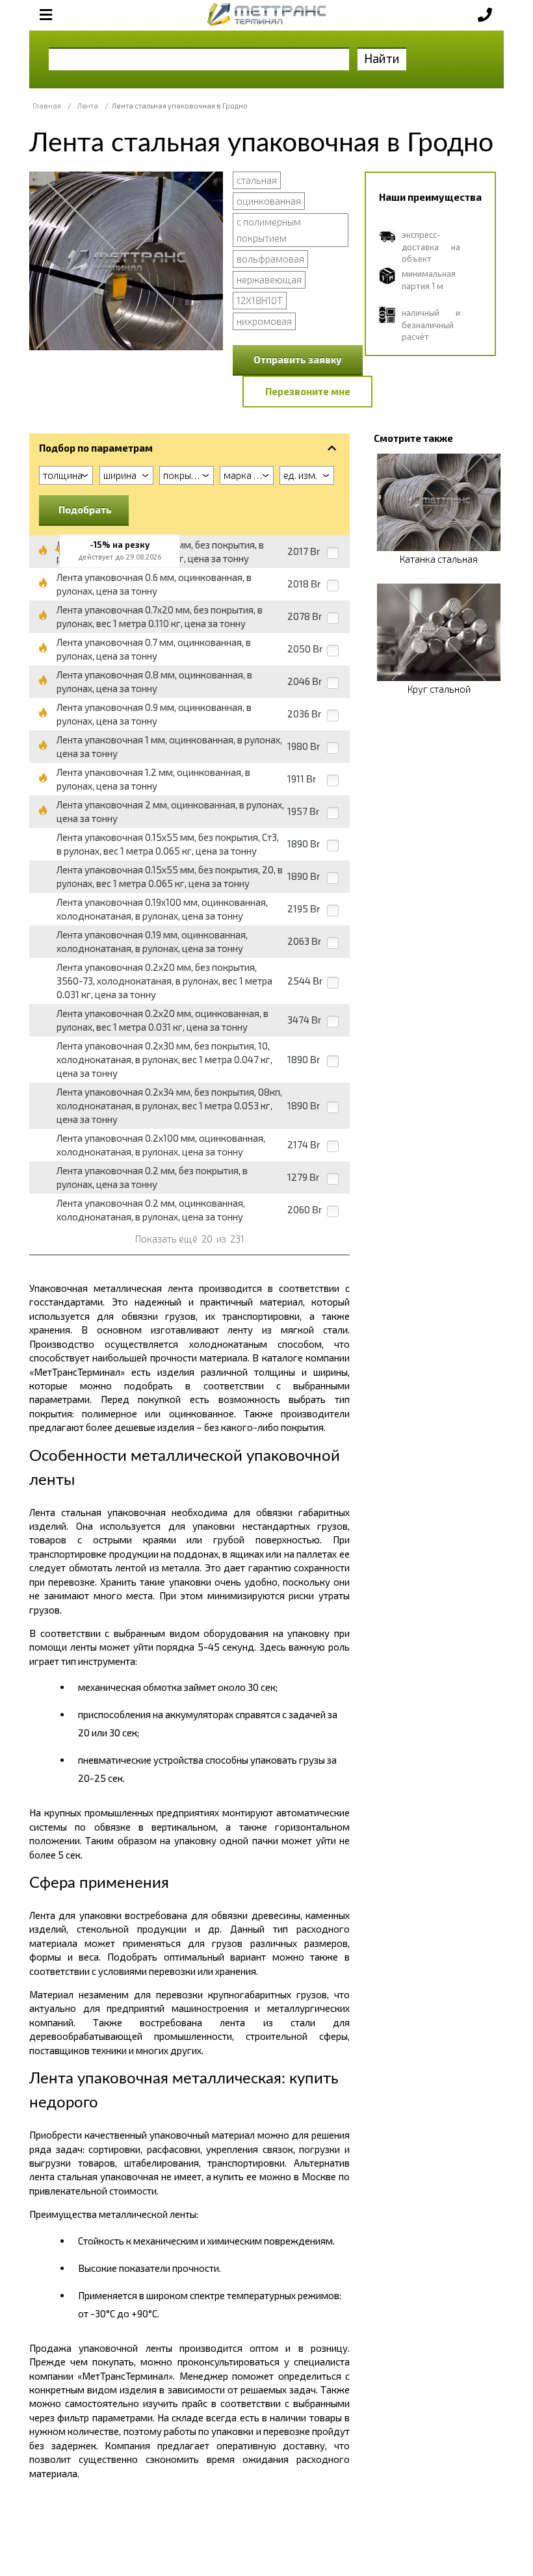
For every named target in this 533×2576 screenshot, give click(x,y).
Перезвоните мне (308, 391)
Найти (382, 58)
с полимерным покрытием (269, 230)
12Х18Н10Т (260, 300)
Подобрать (85, 509)
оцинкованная (269, 201)
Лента (88, 106)
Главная (47, 106)
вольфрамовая (270, 259)
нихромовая (264, 321)
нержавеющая (269, 279)
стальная (257, 180)
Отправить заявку (298, 359)
